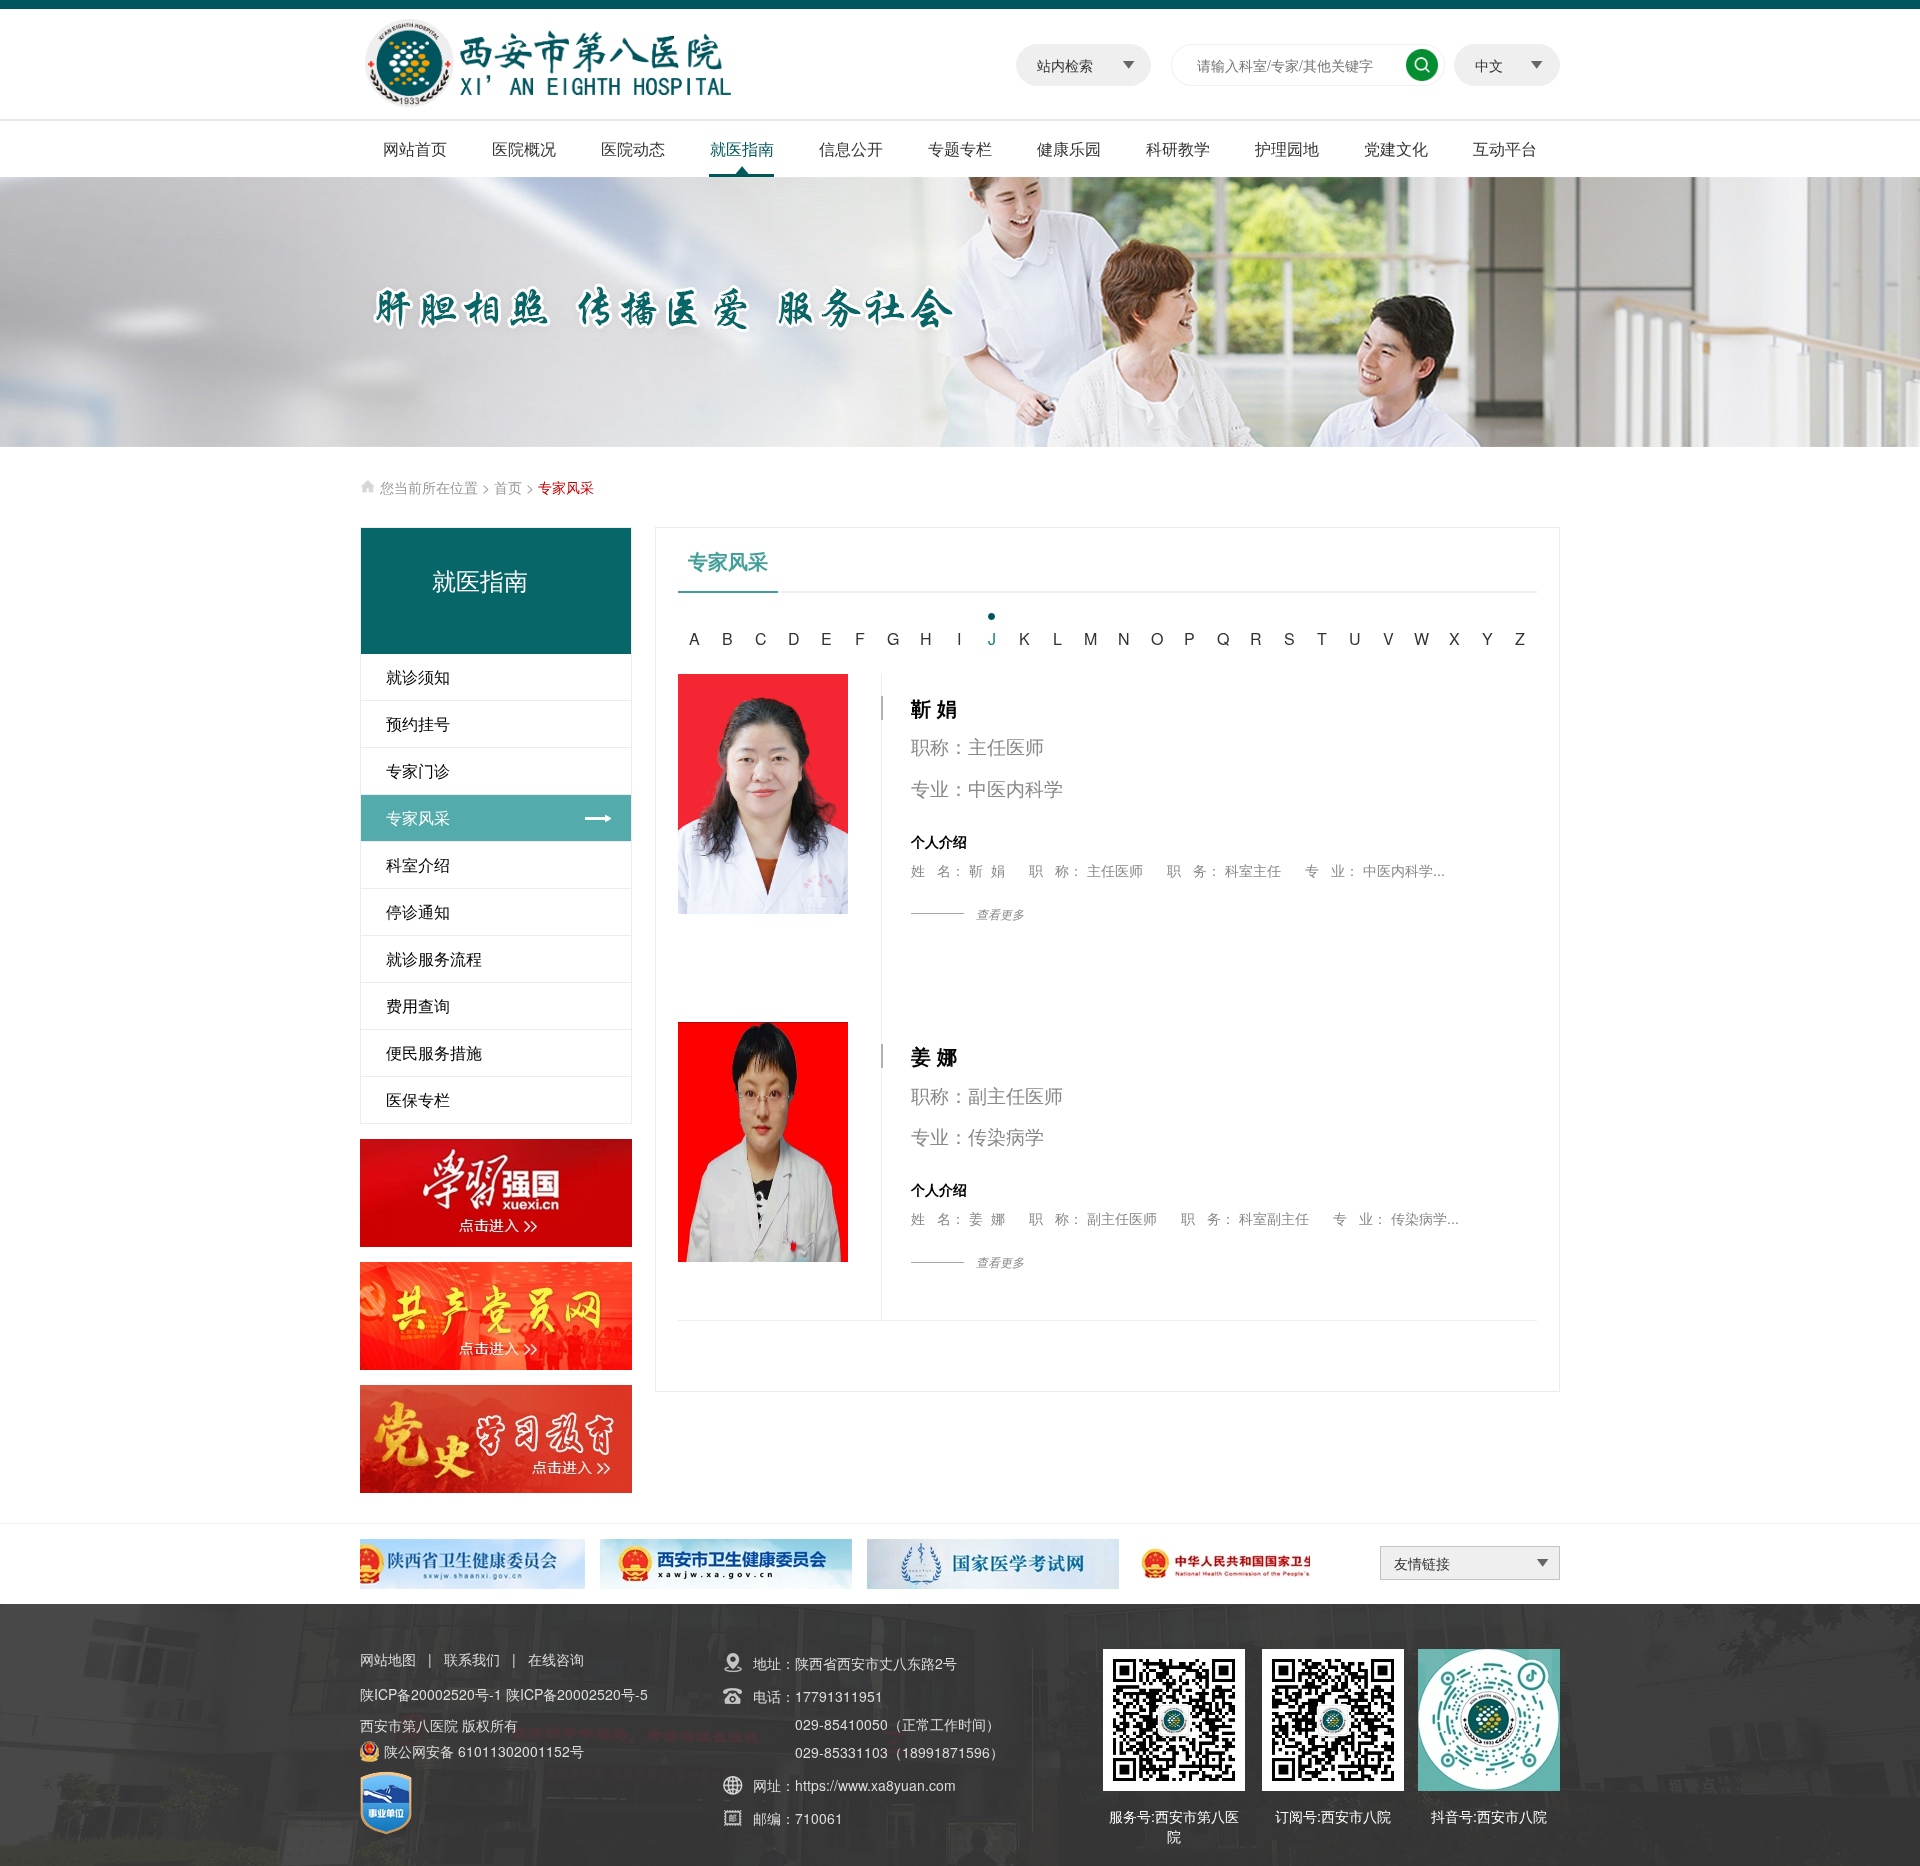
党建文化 (1396, 148)
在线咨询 (556, 1659)
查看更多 (1000, 913)
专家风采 (418, 817)
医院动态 (633, 148)
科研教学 (1178, 148)
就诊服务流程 (434, 958)
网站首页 (415, 148)
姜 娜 (934, 1055)
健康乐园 (1069, 148)
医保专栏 (418, 1099)
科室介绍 (418, 864)
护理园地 (1287, 148)
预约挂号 (418, 723)
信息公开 (851, 148)
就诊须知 (418, 676)
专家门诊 (418, 770)
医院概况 (524, 148)
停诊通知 (418, 911)
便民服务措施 (434, 1052)
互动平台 (1505, 148)
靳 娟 (934, 707)
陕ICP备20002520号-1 (431, 1694)
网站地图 (388, 1659)
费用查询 (418, 1005)
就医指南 (742, 148)
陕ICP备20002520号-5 (577, 1694)
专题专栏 (960, 148)
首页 (508, 487)
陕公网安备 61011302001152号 (484, 1751)
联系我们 (472, 1659)
